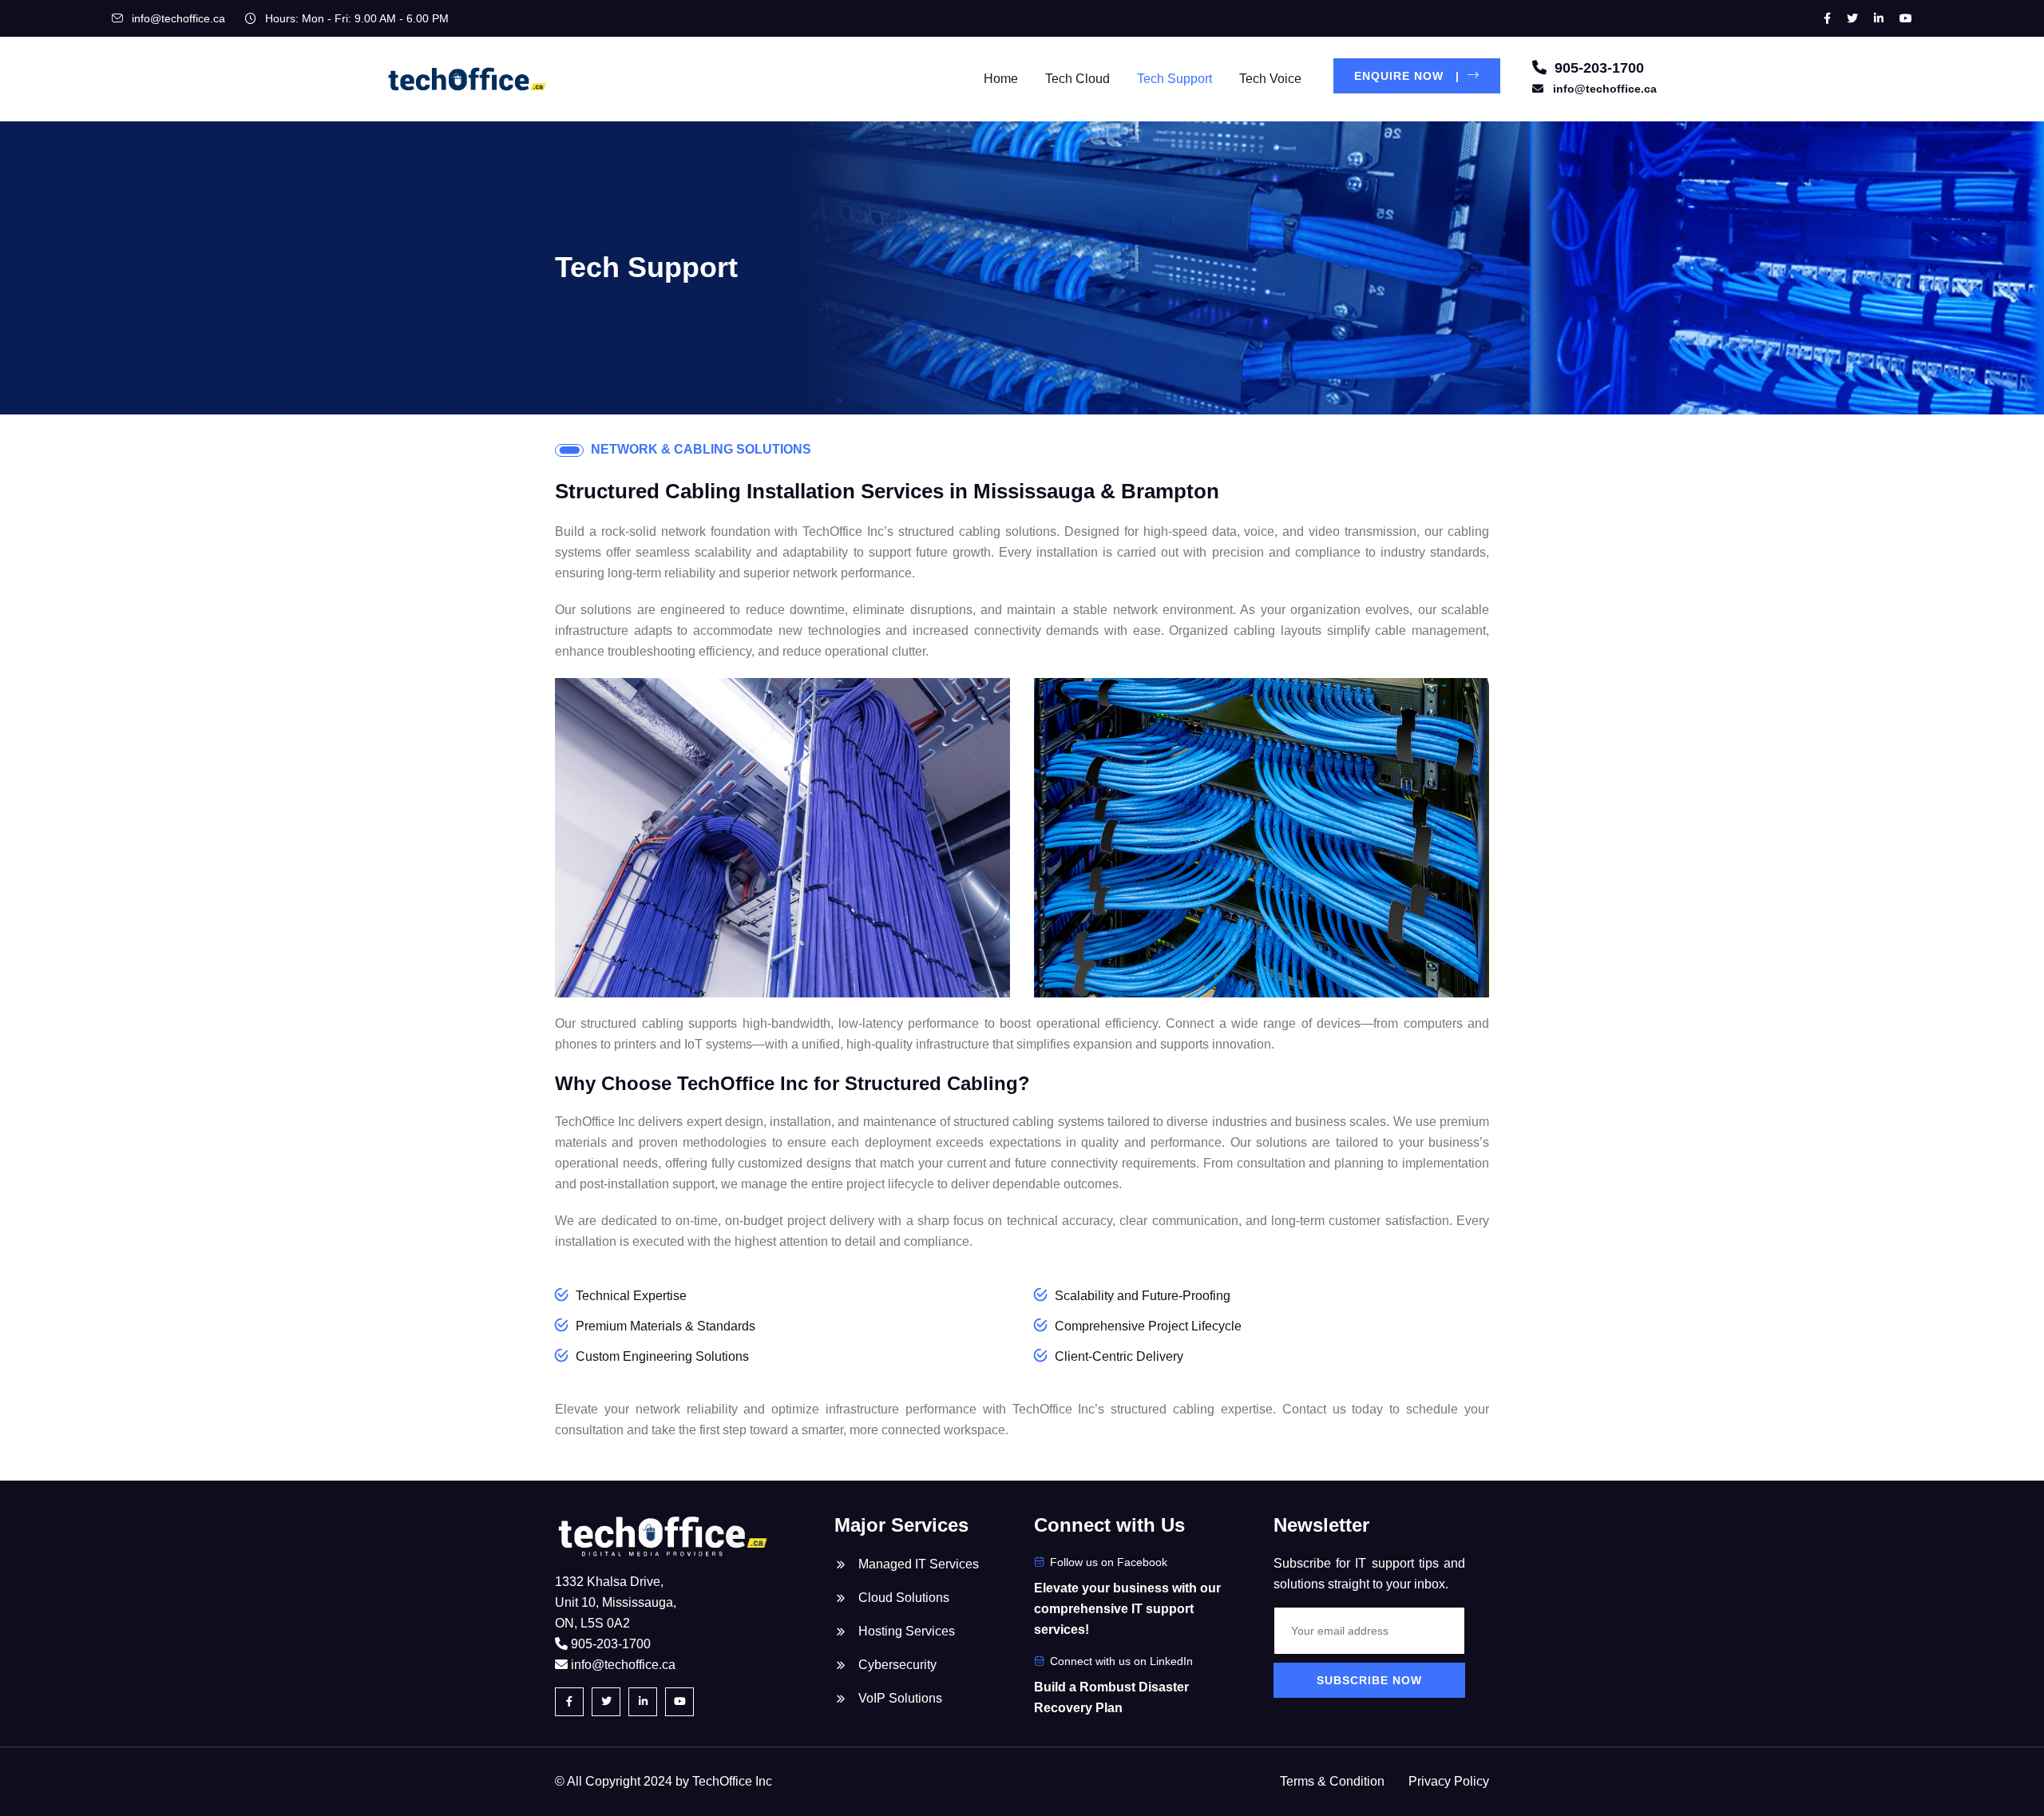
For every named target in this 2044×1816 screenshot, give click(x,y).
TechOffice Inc (732, 1781)
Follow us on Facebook (1109, 1562)
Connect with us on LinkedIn (1121, 1661)
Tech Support (1175, 79)
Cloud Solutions (904, 1598)
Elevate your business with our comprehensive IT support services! (1127, 1609)
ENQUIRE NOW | (1409, 76)
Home (1001, 79)
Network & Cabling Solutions (701, 449)
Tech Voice (1270, 79)
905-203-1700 (1597, 68)
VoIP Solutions (900, 1698)
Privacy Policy (1449, 1781)
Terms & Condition (1332, 1781)
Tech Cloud (1077, 79)
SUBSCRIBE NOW (1369, 1680)
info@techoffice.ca (178, 18)
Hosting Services (907, 1631)
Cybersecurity (897, 1665)
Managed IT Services (919, 1564)
